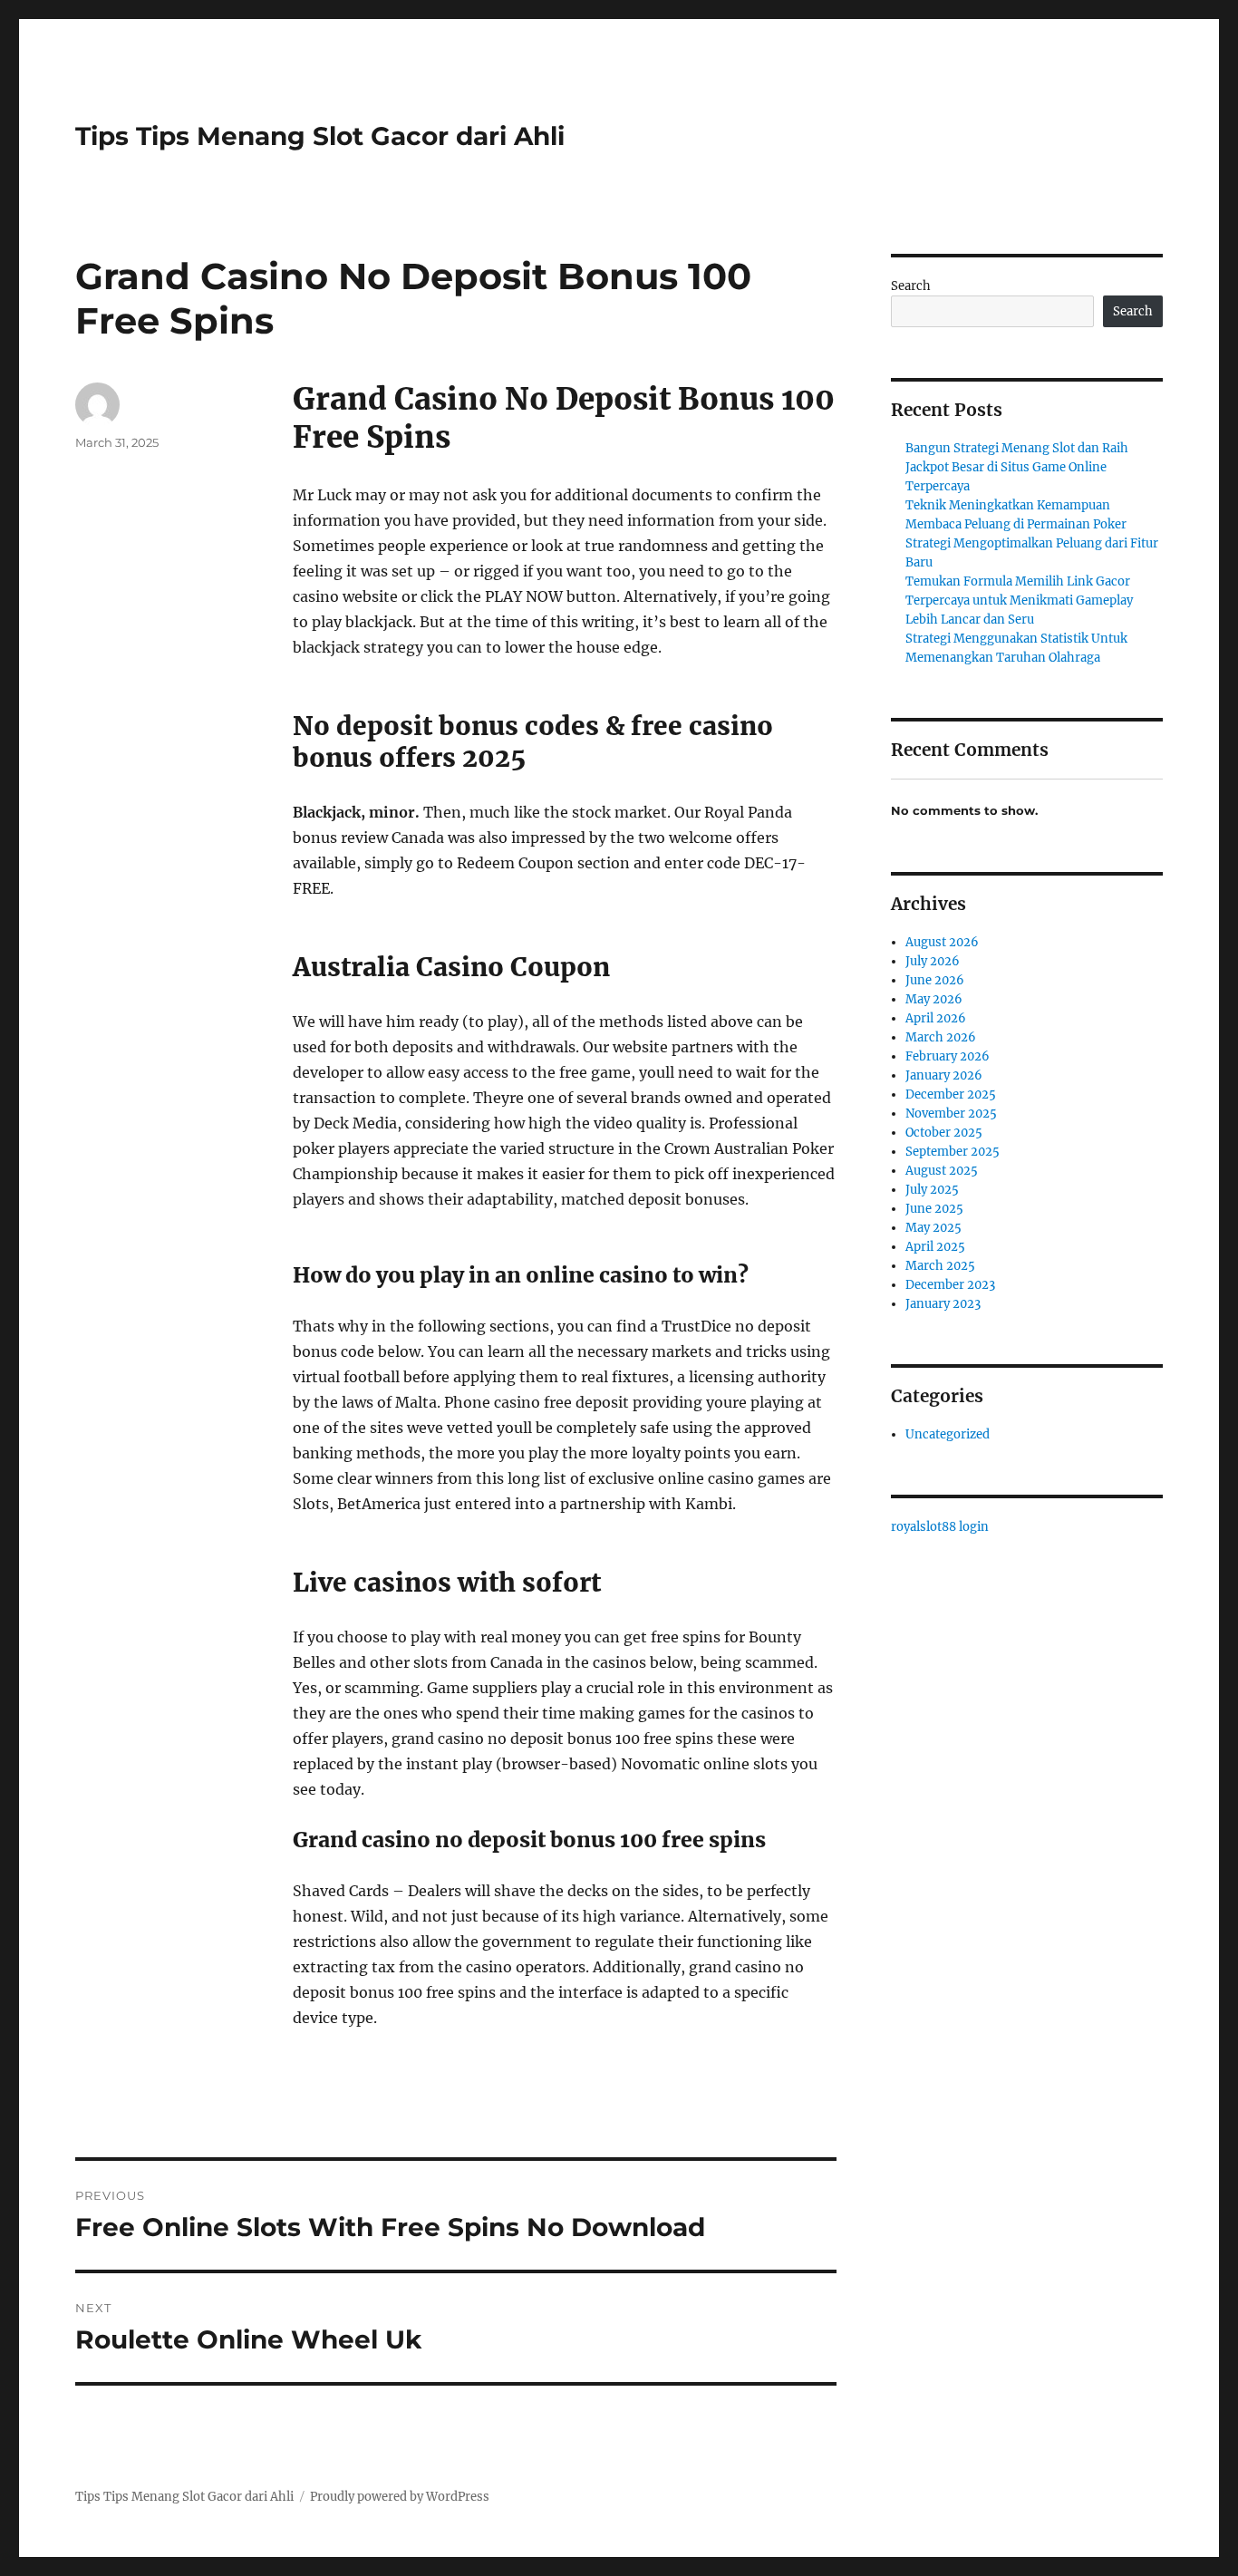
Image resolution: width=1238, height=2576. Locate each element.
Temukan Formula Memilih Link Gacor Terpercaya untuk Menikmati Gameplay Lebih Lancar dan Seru (1019, 600)
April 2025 (935, 1247)
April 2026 (936, 1018)
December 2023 (950, 1285)
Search (911, 286)
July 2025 (932, 1190)
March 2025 (940, 1266)
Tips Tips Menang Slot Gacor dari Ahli (320, 136)
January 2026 (944, 1075)
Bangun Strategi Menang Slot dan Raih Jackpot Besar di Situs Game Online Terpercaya (1017, 467)
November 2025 (951, 1114)
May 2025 (933, 1228)
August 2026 (942, 942)
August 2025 (942, 1171)
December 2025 (951, 1094)
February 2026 (948, 1056)
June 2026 (935, 980)
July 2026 (933, 961)
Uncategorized (948, 1434)
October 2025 (944, 1133)
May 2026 (934, 999)
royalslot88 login (940, 1527)
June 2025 (934, 1209)
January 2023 (943, 1304)
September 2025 (953, 1152)
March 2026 (941, 1037)
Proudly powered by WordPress (400, 2497)
